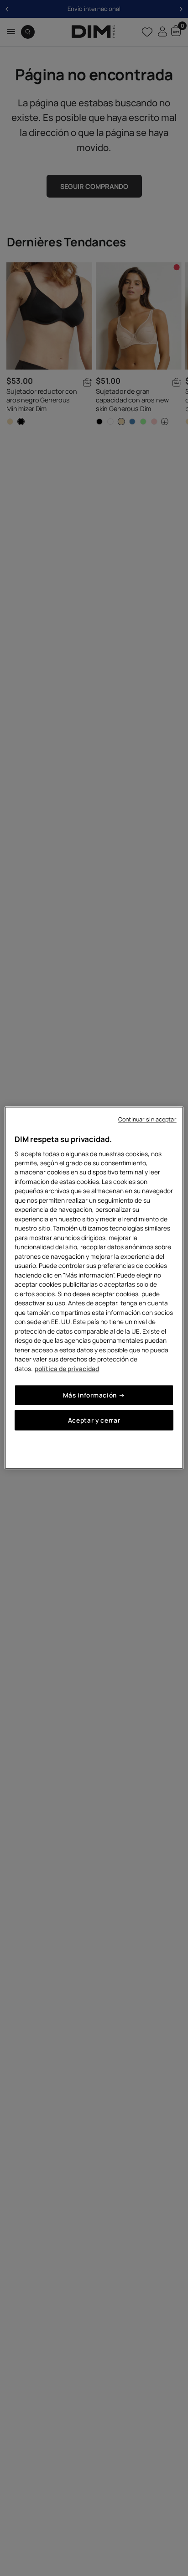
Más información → (94, 1395)
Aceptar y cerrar (94, 1421)
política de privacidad (67, 1369)
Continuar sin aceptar (147, 1119)
